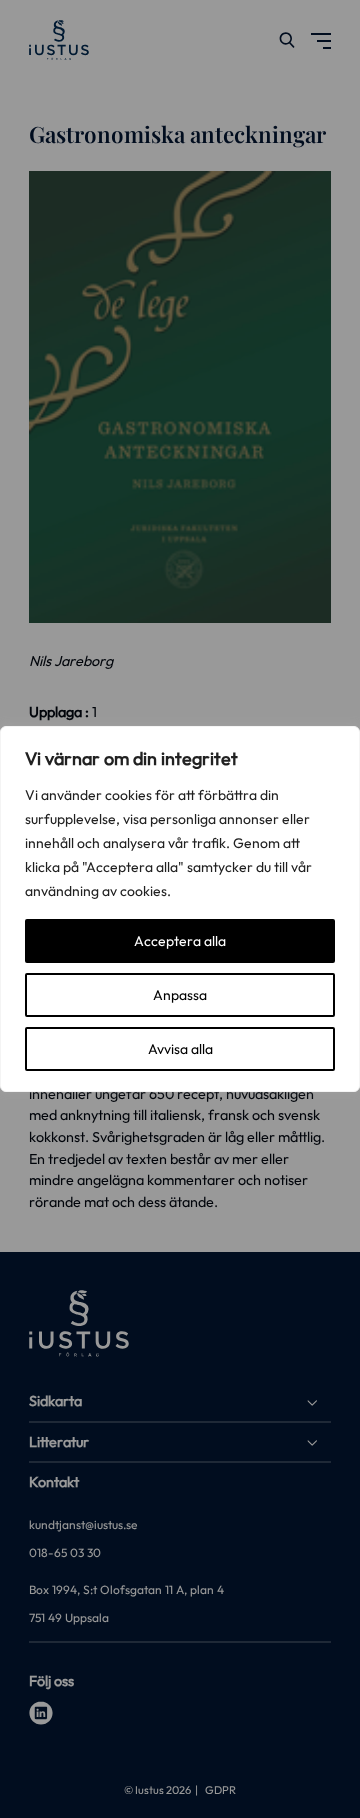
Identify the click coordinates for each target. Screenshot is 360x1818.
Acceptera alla (180, 941)
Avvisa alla (180, 1049)
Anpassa (180, 995)
